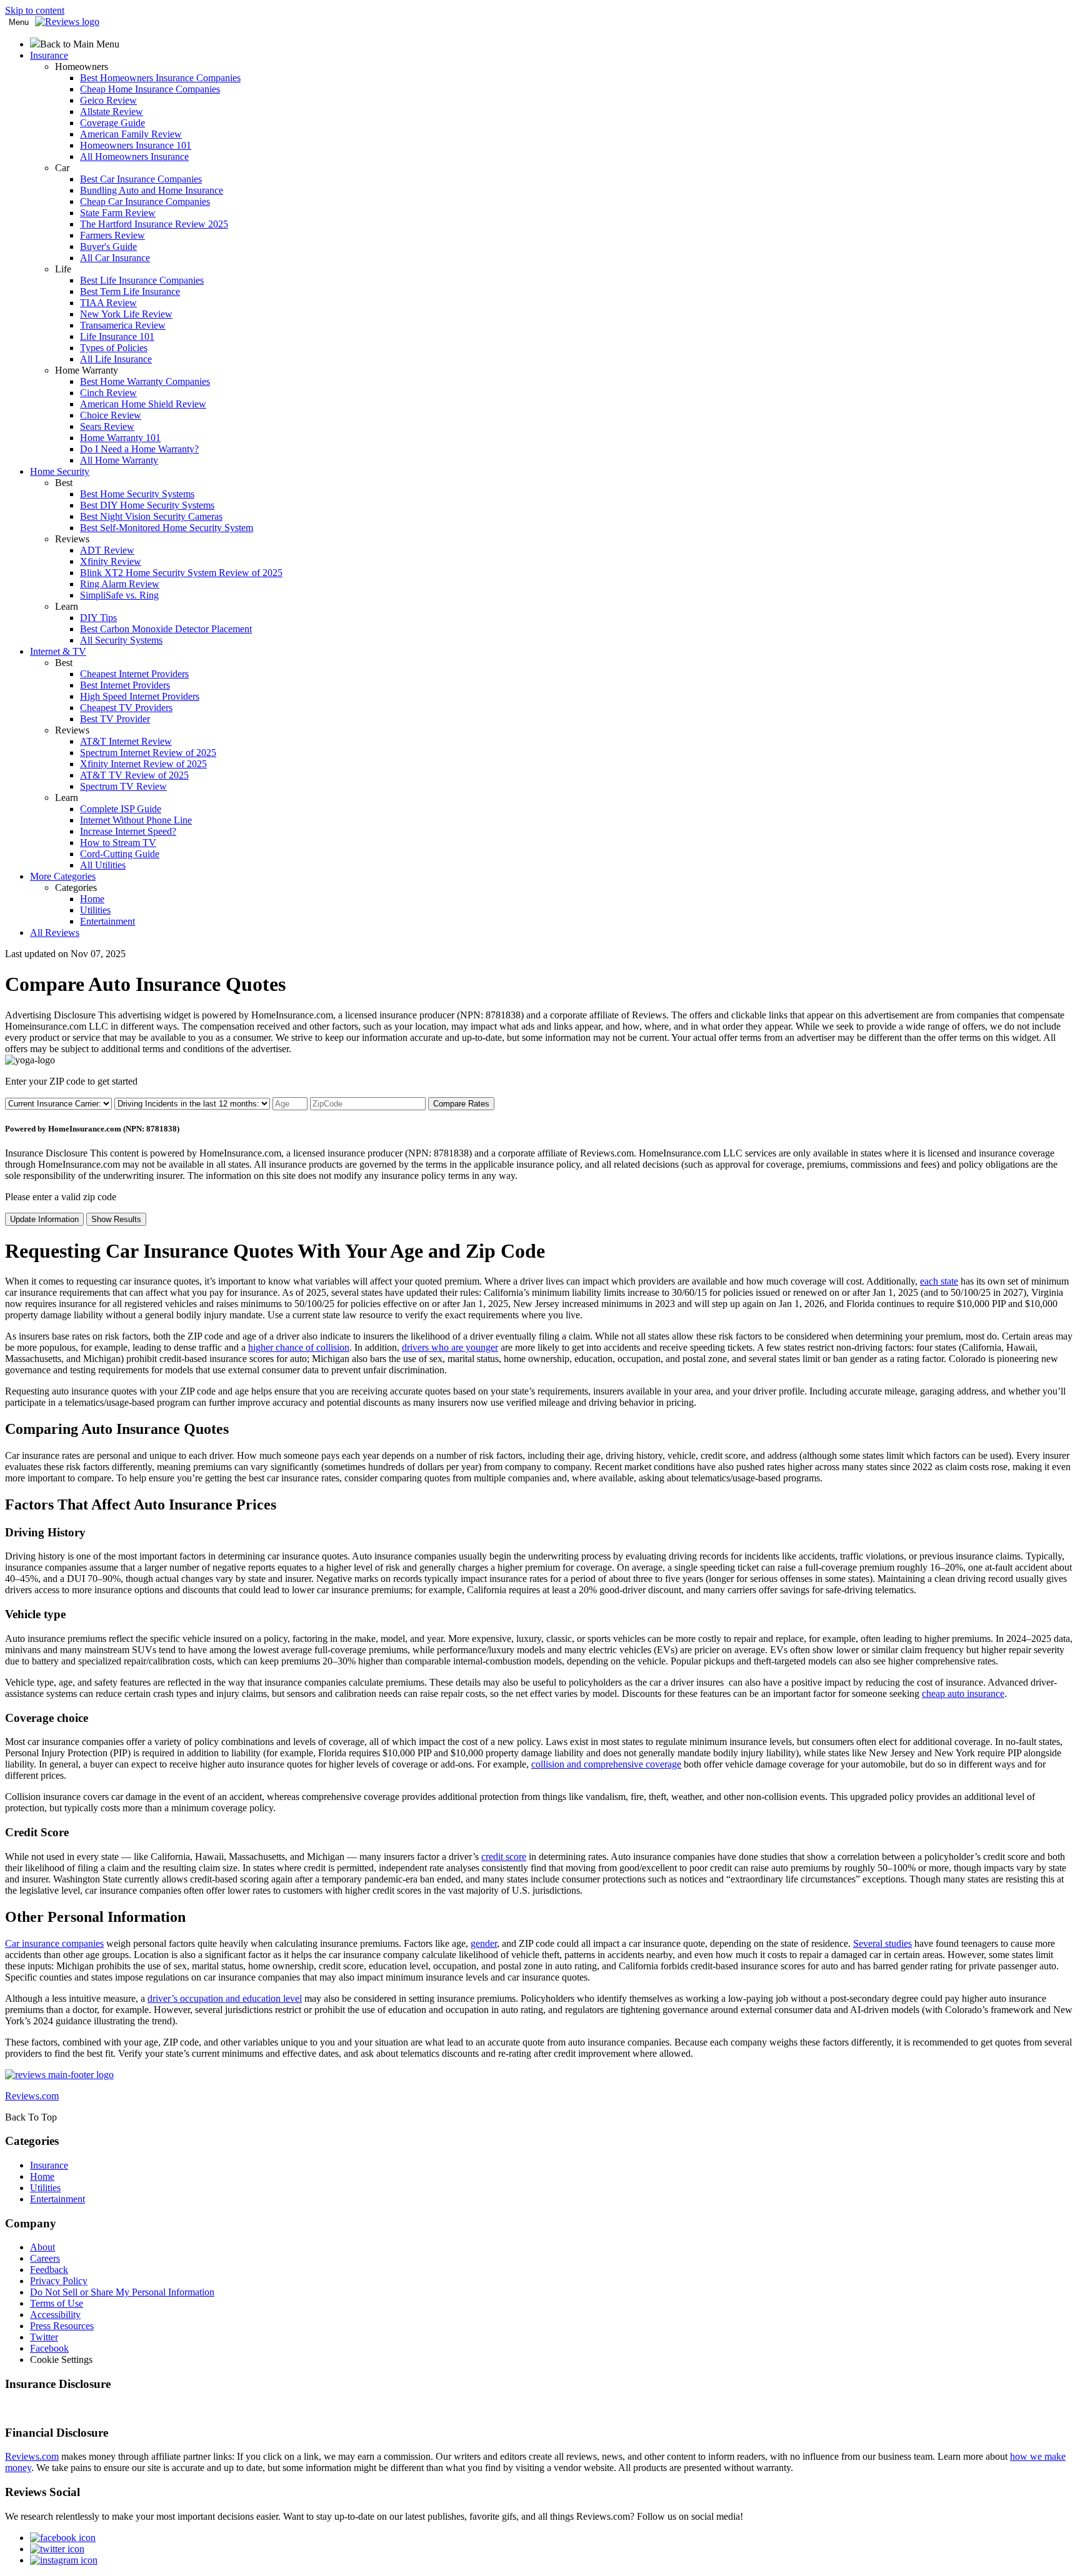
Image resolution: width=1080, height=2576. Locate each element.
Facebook (49, 2348)
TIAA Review (108, 303)
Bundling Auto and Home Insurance (152, 190)
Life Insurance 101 (117, 336)
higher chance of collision (299, 1347)
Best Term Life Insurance (130, 291)
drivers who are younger (450, 1347)
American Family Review (131, 134)
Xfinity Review (111, 561)
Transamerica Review (123, 325)
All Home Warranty (119, 460)
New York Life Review (126, 314)
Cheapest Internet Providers (134, 674)
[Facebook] (63, 2538)
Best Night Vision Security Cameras (151, 516)
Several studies (882, 1943)
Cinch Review (108, 393)
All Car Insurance (115, 258)
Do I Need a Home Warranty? (139, 449)
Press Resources (62, 2326)
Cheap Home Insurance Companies (150, 89)
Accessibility (55, 2315)
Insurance (49, 2165)
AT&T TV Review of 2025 (134, 775)
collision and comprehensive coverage (606, 1764)
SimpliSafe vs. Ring (119, 595)
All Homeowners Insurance (134, 157)
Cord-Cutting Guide (120, 854)
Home (92, 899)
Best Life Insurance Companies (142, 280)
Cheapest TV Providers (126, 708)
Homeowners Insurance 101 (136, 145)
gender (484, 1943)
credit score (504, 1857)
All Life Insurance (116, 359)
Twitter (44, 2337)
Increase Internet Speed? (128, 831)
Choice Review (111, 415)
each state (939, 1281)
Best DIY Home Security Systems (147, 505)
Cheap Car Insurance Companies (145, 201)
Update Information (44, 1219)
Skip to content (35, 10)
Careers (45, 2258)
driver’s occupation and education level (225, 1998)
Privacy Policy (59, 2281)
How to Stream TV (118, 843)
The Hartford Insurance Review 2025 (154, 224)
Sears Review (107, 426)
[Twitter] (57, 2549)
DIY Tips (98, 618)
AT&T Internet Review (126, 741)
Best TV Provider (115, 719)
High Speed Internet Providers (140, 696)
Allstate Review (112, 112)
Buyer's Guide (108, 246)
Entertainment (107, 921)
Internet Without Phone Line (136, 820)
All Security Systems (121, 640)
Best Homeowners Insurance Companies (160, 78)
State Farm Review (118, 213)
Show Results (116, 1219)
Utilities (95, 910)
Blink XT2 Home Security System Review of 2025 (181, 573)
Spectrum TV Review (123, 786)
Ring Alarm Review (120, 584)
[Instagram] (64, 2560)
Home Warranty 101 (120, 438)
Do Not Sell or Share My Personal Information (122, 2292)
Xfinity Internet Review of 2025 (143, 764)
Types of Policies (114, 348)
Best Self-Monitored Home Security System (167, 528)
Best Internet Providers (125, 685)
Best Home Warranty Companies (145, 381)
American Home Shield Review (143, 404)
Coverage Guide (112, 123)
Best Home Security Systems (137, 494)
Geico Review (108, 100)
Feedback (49, 2270)
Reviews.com (32, 2456)
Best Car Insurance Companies (141, 179)
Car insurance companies (54, 1943)
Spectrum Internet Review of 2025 (148, 753)
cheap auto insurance (963, 1693)
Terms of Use (57, 2303)
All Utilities (103, 865)
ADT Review (107, 550)
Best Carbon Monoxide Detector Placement (166, 629)
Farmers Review (112, 235)
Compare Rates (461, 1104)
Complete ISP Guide (121, 809)
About (42, 2247)
